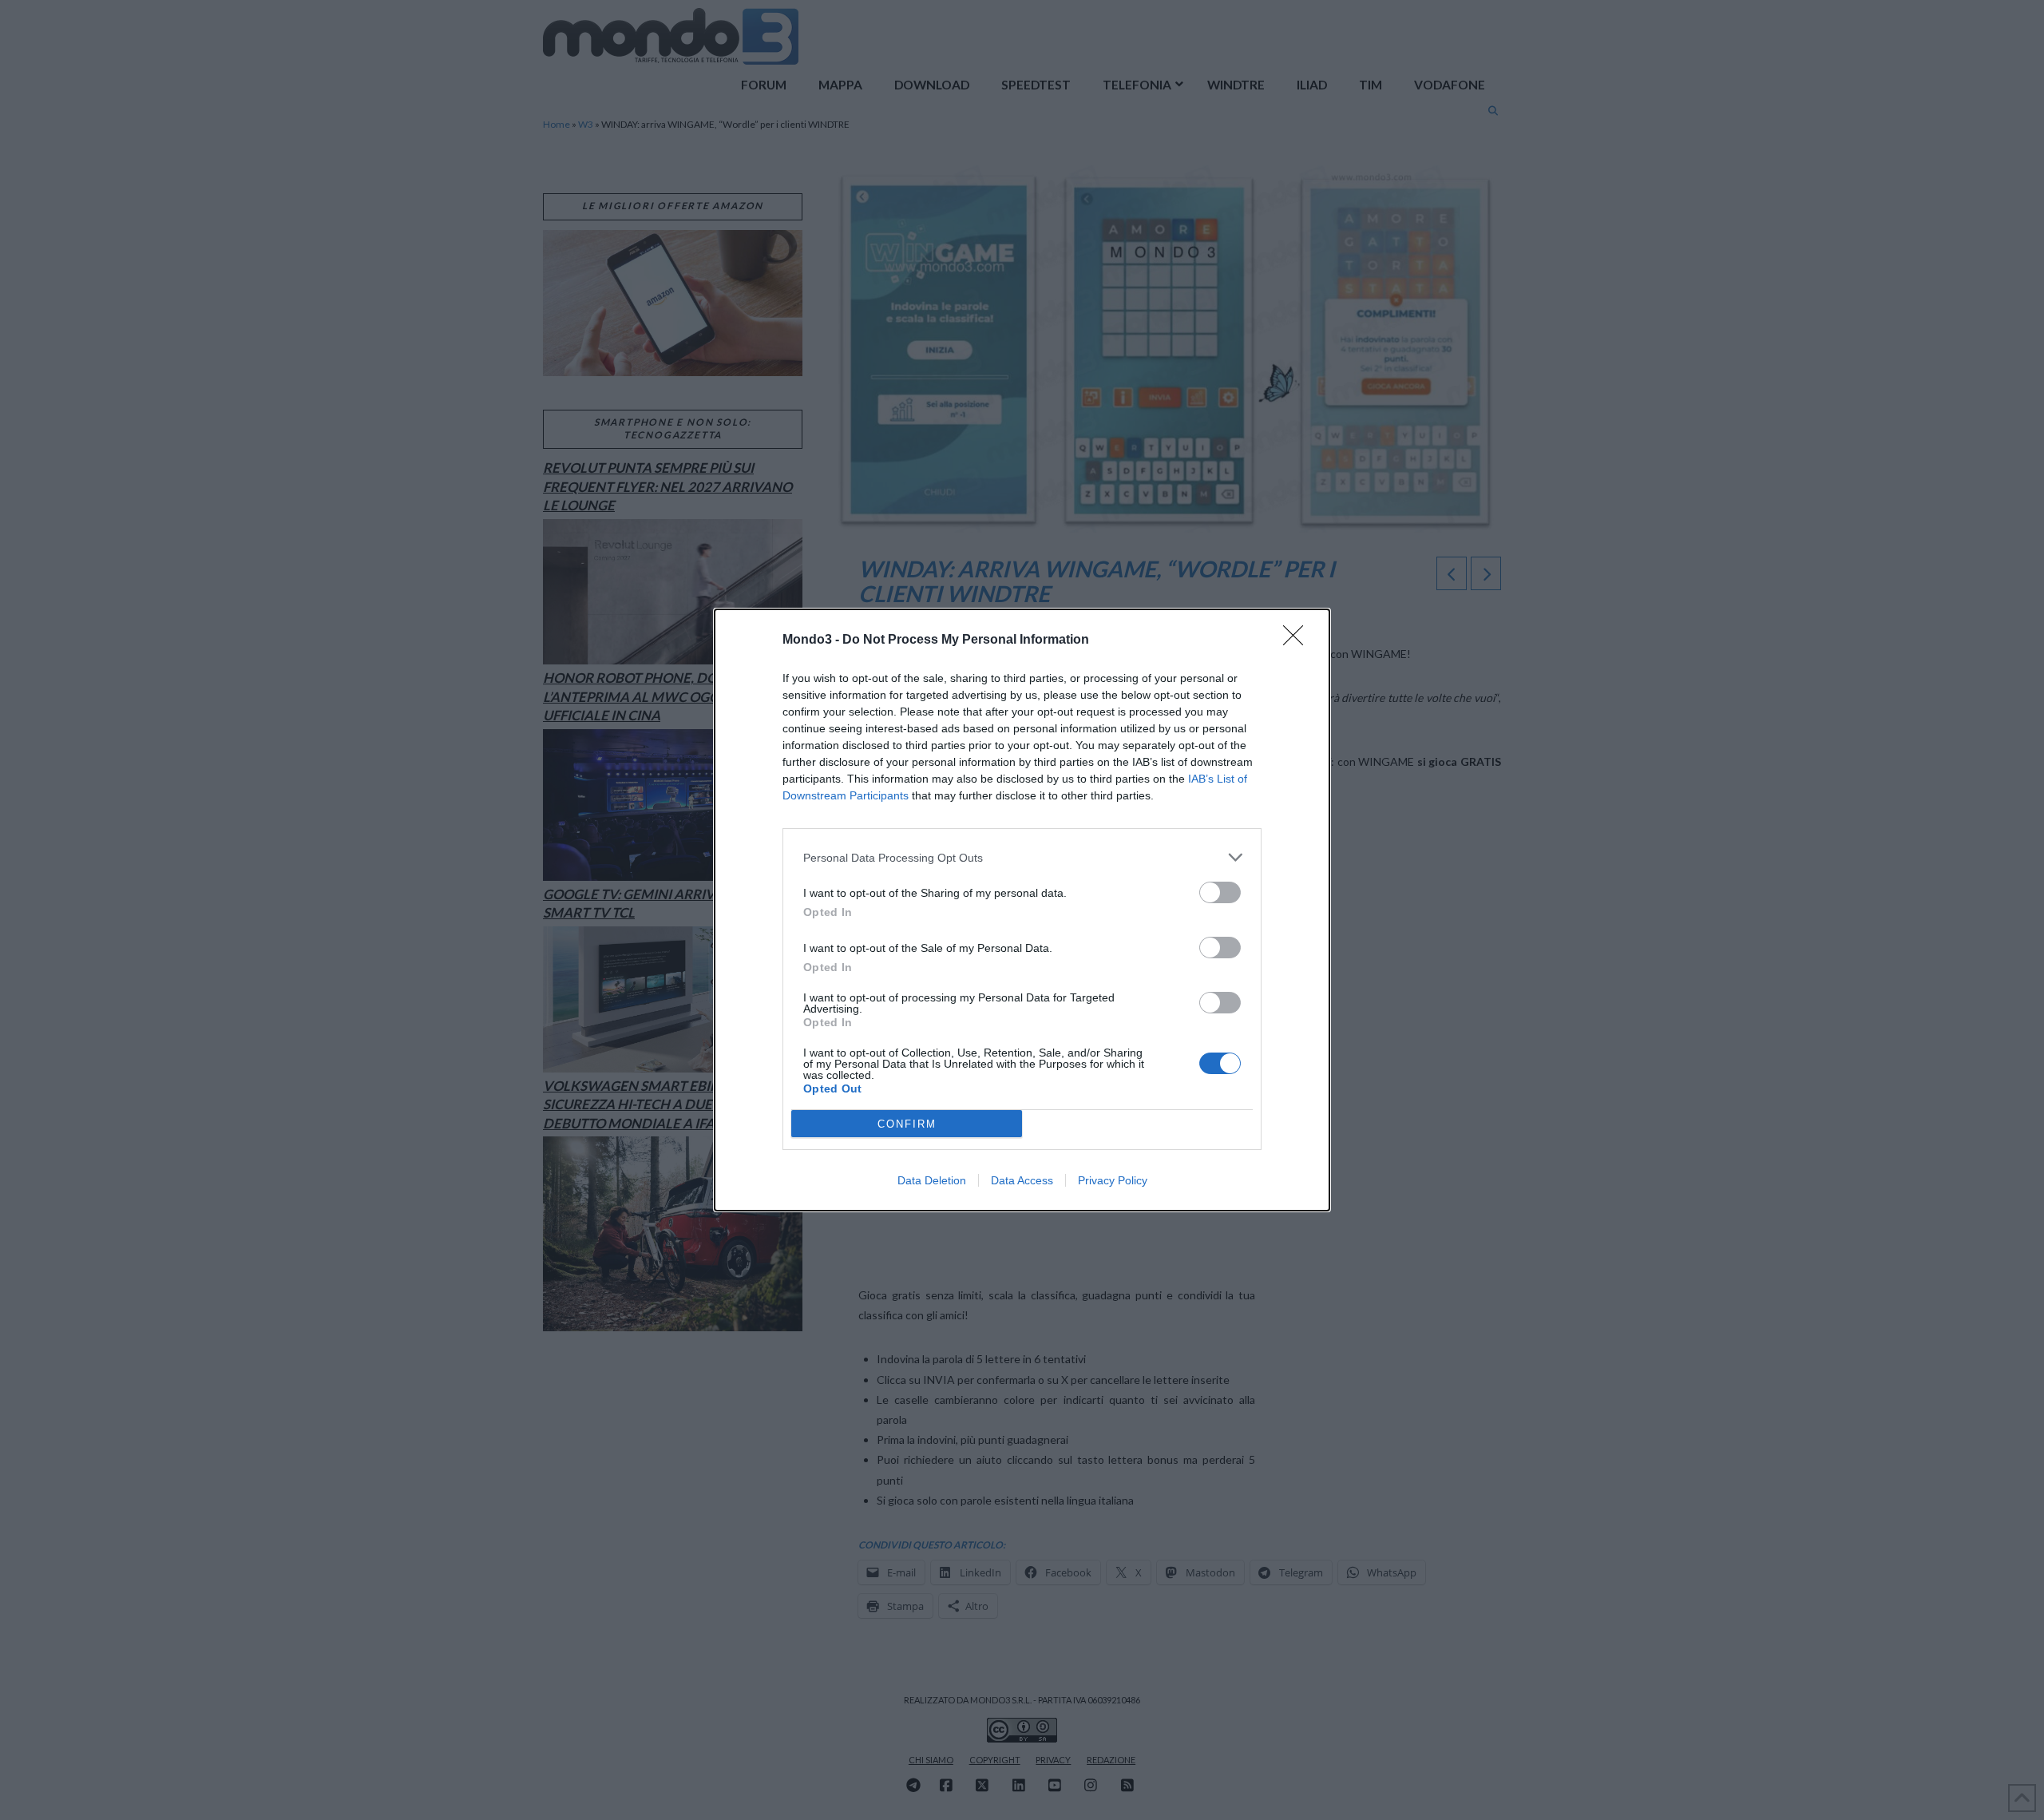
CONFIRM (907, 1124)
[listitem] (1022, 857)
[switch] (1220, 892)
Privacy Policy (1113, 1180)
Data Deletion (932, 1180)
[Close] (1298, 640)
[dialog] (1022, 910)
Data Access (1022, 1180)
